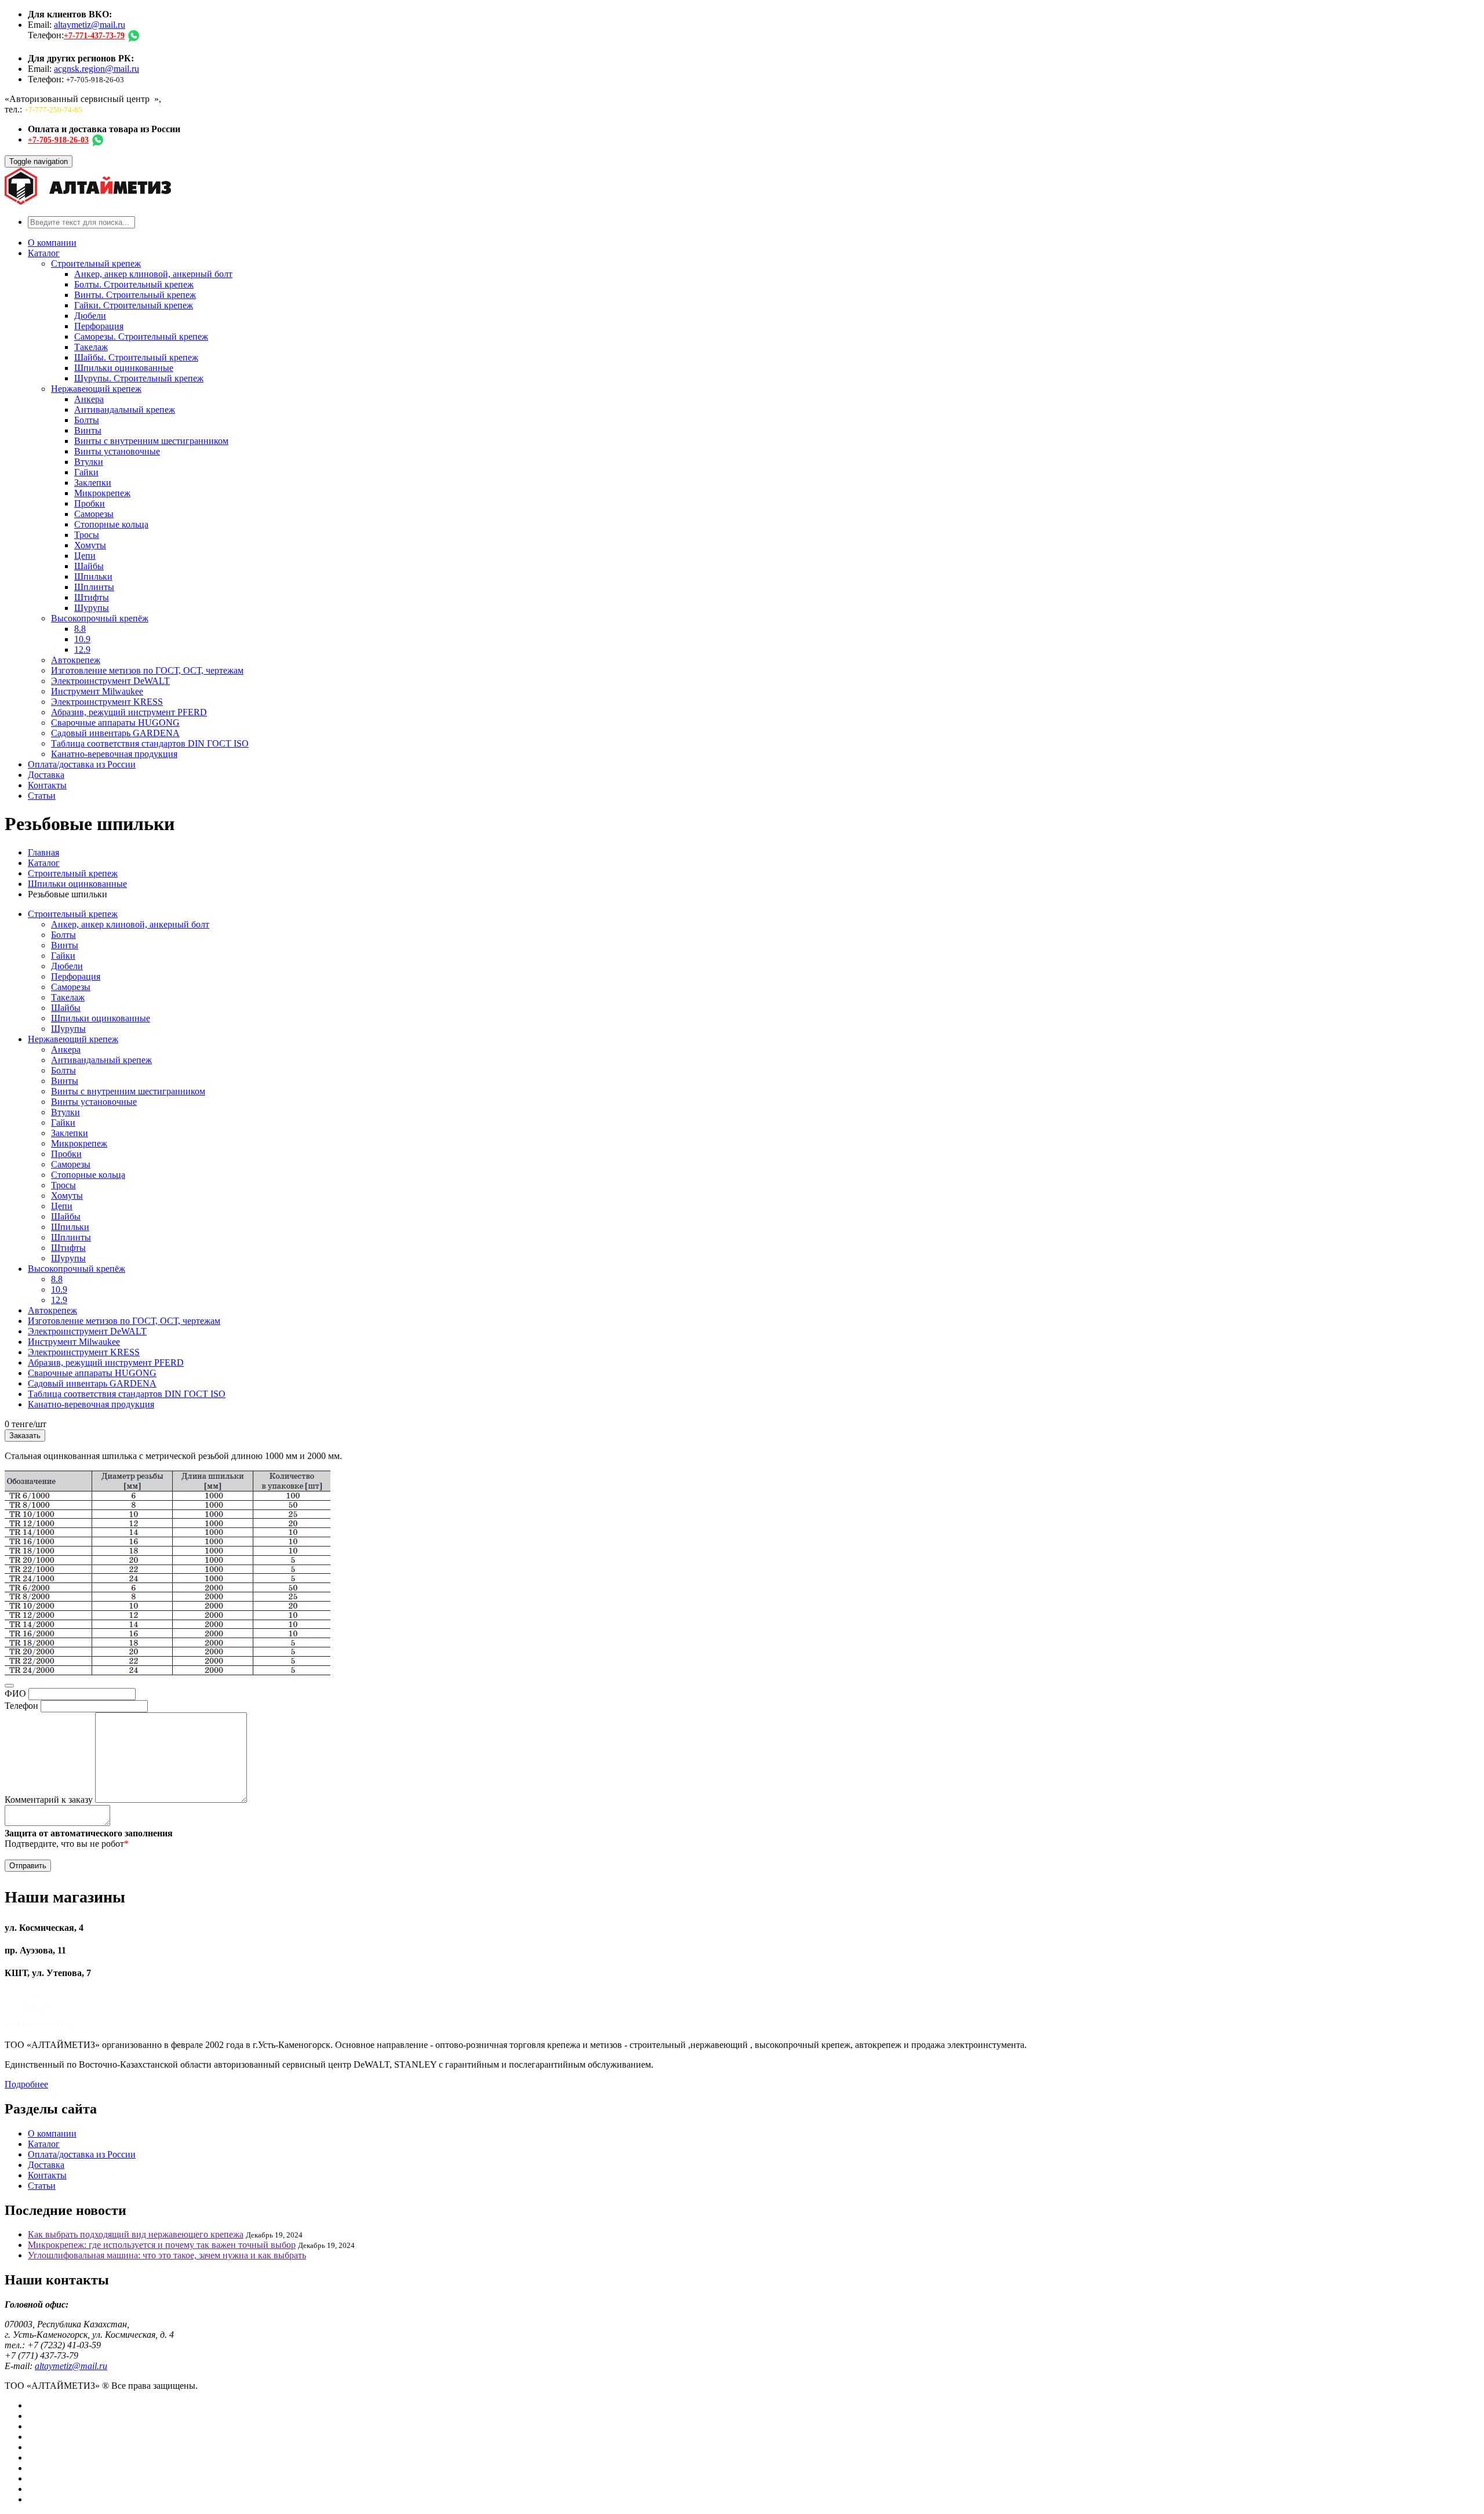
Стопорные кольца (111, 524)
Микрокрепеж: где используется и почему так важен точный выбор (162, 2245)
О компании (52, 243)
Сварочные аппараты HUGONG (115, 723)
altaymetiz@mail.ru (90, 25)
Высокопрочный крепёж (100, 618)
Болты (87, 420)
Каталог (44, 253)
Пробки (90, 503)
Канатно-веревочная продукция (114, 754)
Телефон (21, 1706)
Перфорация (99, 326)
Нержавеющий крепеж (96, 389)
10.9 (82, 639)
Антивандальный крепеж (125, 410)
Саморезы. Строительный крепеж (141, 336)
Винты (88, 430)
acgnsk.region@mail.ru (97, 69)
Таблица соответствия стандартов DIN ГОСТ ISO (150, 743)
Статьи (42, 796)
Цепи (85, 556)
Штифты (92, 597)
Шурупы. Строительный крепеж (139, 378)
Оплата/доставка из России (82, 764)
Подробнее (26, 2084)
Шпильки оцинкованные (124, 368)
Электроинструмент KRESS (107, 702)
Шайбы (89, 566)
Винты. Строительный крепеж (135, 295)
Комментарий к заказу (49, 1800)
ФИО (15, 1693)
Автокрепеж (76, 660)
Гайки (86, 472)
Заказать (25, 1436)
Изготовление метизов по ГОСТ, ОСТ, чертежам (147, 670)
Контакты (47, 785)
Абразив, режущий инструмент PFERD (129, 712)
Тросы (87, 535)
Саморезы (94, 514)
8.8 (80, 629)
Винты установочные (117, 451)
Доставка (46, 775)
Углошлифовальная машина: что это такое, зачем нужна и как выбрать (167, 2255)
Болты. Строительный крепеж (134, 284)
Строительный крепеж (96, 263)
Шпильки (93, 576)
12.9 (82, 650)
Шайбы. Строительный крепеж (136, 357)
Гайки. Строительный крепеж (134, 305)
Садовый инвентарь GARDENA (115, 733)
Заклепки (93, 483)
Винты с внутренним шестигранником (151, 441)
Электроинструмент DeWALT (110, 681)
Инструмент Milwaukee (97, 691)
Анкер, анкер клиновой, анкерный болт (153, 274)
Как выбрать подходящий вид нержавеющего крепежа (136, 2234)
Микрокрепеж (102, 493)
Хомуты (90, 545)
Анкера (89, 399)
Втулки (89, 462)
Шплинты (94, 587)
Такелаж (91, 347)
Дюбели (90, 316)
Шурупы (92, 608)
